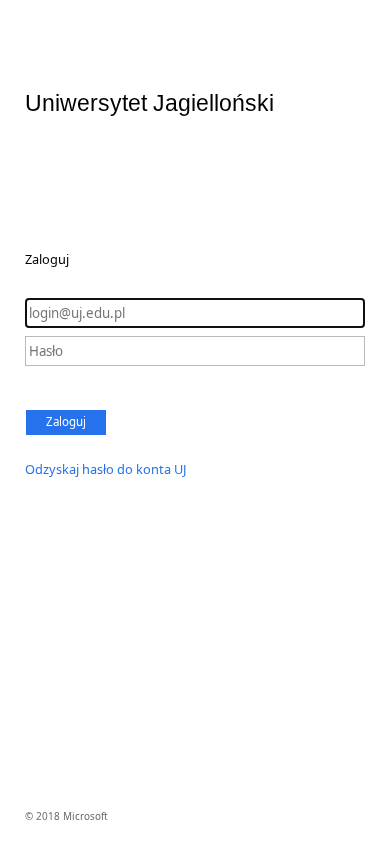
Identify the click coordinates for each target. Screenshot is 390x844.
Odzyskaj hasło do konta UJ (106, 469)
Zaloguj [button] (66, 421)
